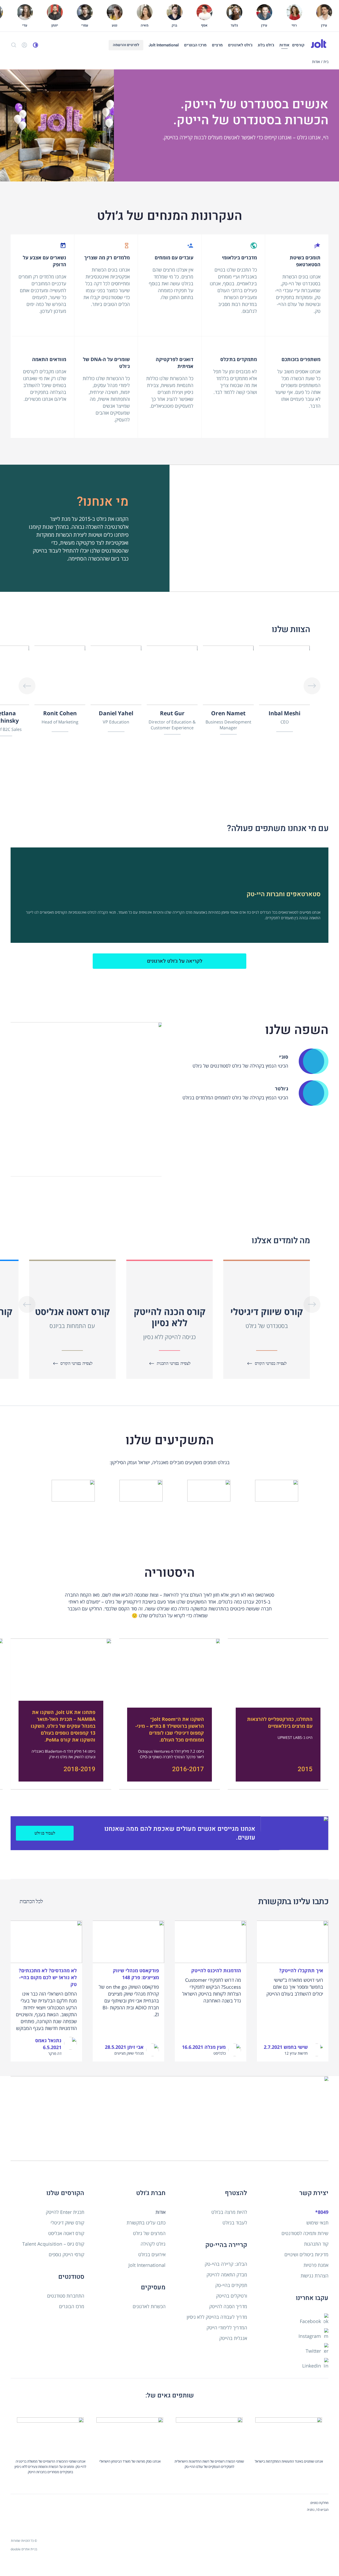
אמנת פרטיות (316, 2265)
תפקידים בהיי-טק (231, 2285)
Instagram (310, 2336)
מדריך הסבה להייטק (228, 2306)
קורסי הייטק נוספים (66, 2254)
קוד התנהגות (316, 2244)
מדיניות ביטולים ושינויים (306, 2254)
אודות (284, 45)
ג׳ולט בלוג (266, 45)
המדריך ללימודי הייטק (227, 2328)
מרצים (217, 45)
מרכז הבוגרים (195, 45)
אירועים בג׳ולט (152, 2254)
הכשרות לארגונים (149, 2306)
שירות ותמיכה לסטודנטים (305, 2233)
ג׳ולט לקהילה (153, 2244)
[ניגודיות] (35, 45)
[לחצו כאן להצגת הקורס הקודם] (312, 686)
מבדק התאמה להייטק (227, 2275)
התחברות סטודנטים (66, 2296)
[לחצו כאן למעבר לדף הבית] (319, 44)
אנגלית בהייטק (233, 2338)
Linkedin (312, 2366)
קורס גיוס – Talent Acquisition (53, 2244)
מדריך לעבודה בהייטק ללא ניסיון (217, 2317)
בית (326, 62)
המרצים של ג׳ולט (149, 2233)
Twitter (314, 2351)
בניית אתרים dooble (24, 2549)
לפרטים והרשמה (126, 45)
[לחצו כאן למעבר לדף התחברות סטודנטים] (24, 45)
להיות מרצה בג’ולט (229, 2212)
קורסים (298, 45)
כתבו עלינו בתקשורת (146, 2223)
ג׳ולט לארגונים (240, 45)
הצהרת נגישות (315, 2276)
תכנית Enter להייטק (65, 2212)
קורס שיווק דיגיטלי (67, 2223)
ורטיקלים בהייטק (232, 2296)
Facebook (311, 2321)
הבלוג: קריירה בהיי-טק (226, 2264)
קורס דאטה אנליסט (66, 2233)
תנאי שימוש (317, 2223)
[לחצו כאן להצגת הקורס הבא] (27, 686)
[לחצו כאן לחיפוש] (14, 45)
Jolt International (164, 45)
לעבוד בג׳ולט (45, 1833)
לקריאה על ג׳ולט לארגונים (175, 961)
